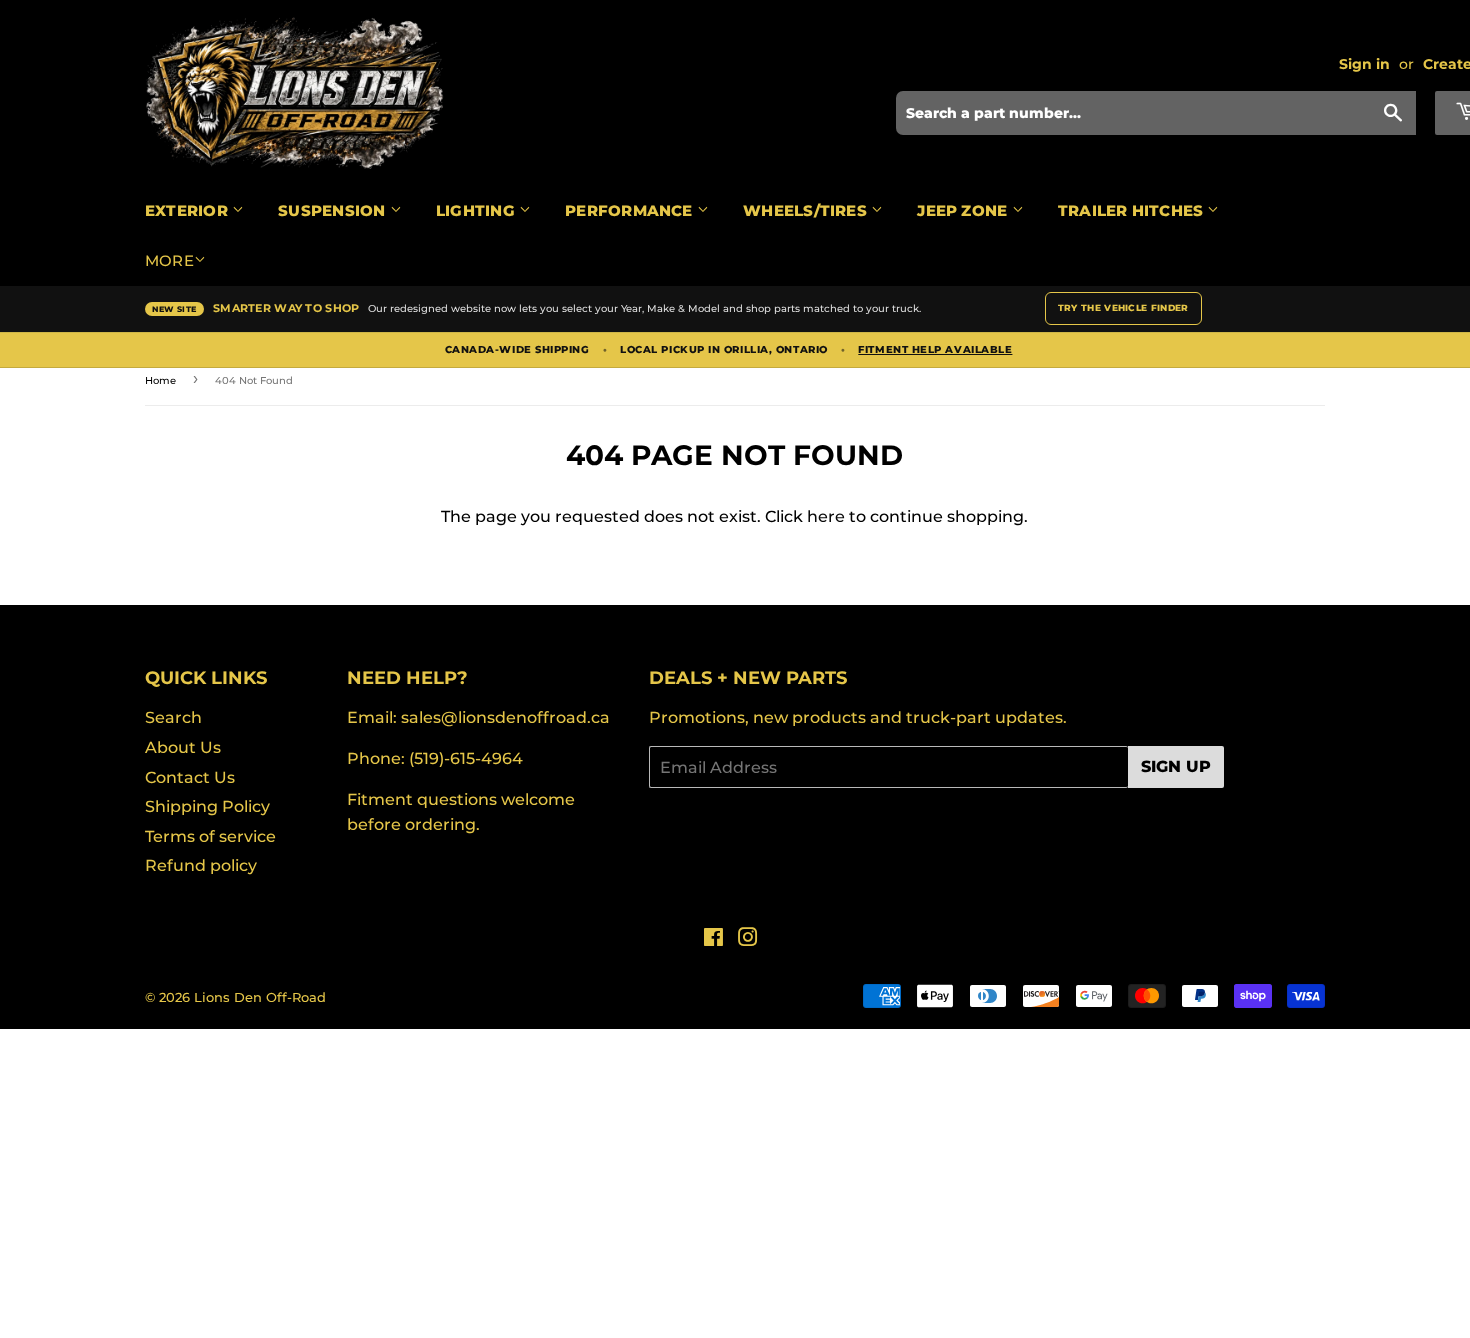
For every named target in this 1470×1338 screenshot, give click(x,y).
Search (173, 717)
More (169, 260)
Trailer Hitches (1133, 210)
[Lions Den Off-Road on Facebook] (713, 939)
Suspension (333, 210)
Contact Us (190, 777)
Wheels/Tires (807, 210)
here (826, 516)
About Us (183, 747)
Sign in (1364, 64)
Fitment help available (935, 350)
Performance (631, 210)
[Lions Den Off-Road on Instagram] (748, 939)
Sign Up (1176, 766)
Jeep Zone (964, 210)
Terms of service (210, 836)
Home (160, 380)
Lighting (477, 210)
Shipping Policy (207, 806)
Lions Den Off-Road (260, 997)
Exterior (188, 210)
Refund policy (201, 865)
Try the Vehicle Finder (1123, 307)
